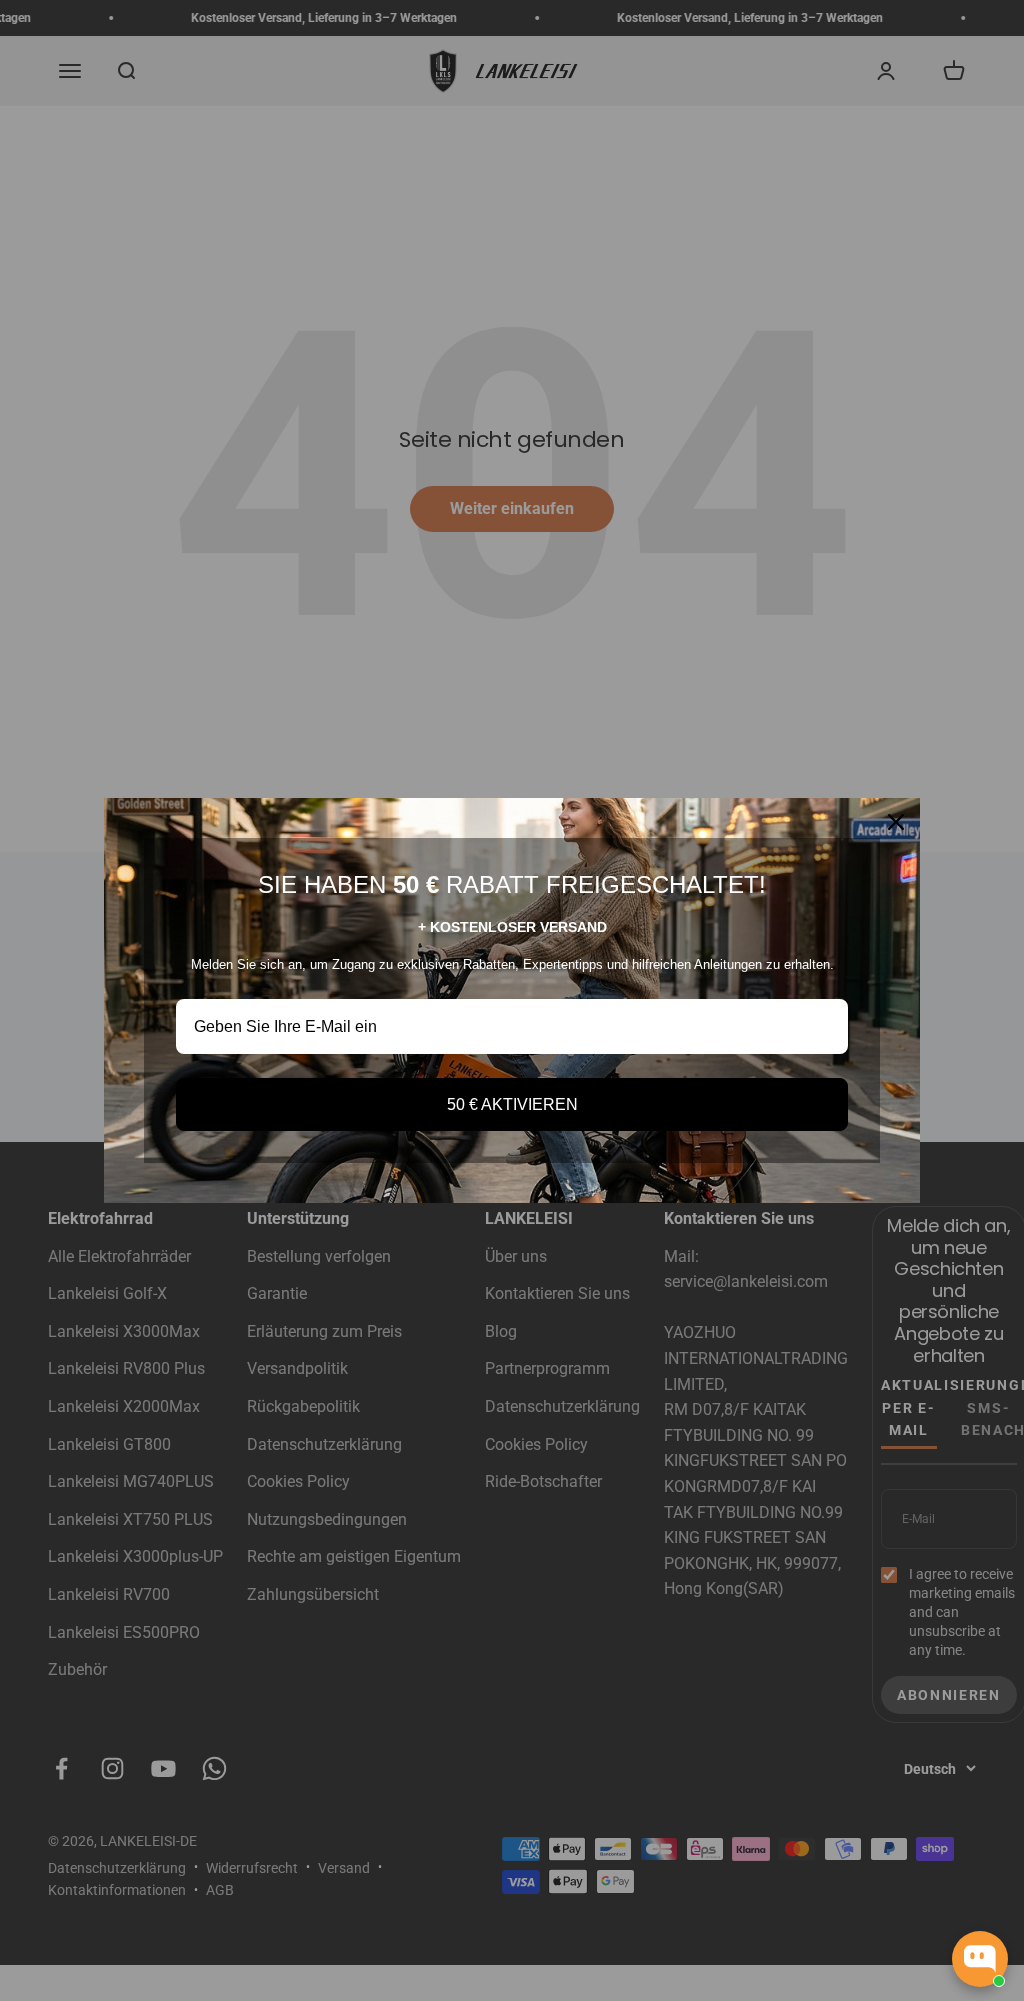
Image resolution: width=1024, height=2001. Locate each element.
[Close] (896, 822)
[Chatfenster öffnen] (980, 1959)
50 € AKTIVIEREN (512, 1104)
